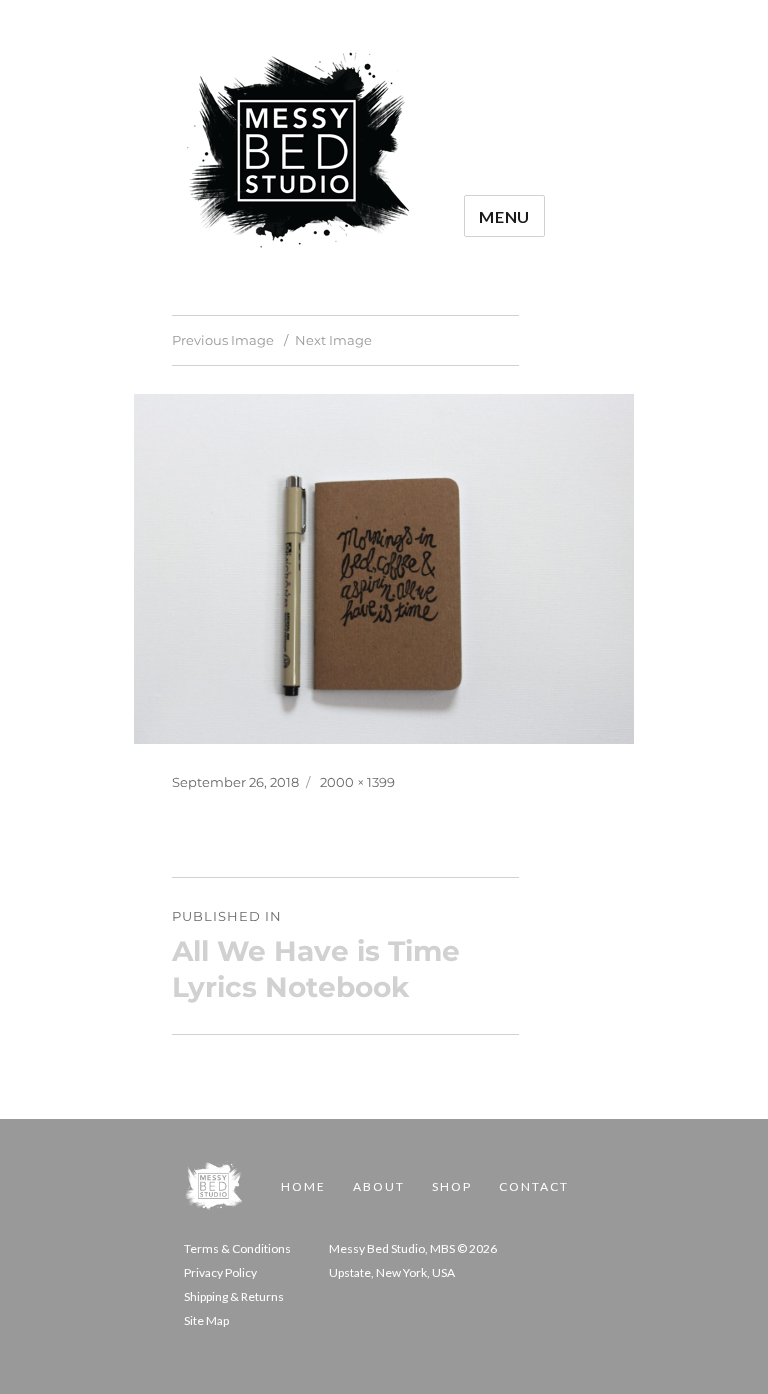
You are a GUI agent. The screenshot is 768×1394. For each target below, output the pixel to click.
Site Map (206, 1320)
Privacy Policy (220, 1272)
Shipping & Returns (234, 1296)
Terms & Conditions (237, 1248)
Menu (504, 216)
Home (303, 1186)
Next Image (333, 340)
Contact (534, 1186)
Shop (452, 1186)
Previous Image (223, 340)
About (379, 1186)
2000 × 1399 (357, 782)
